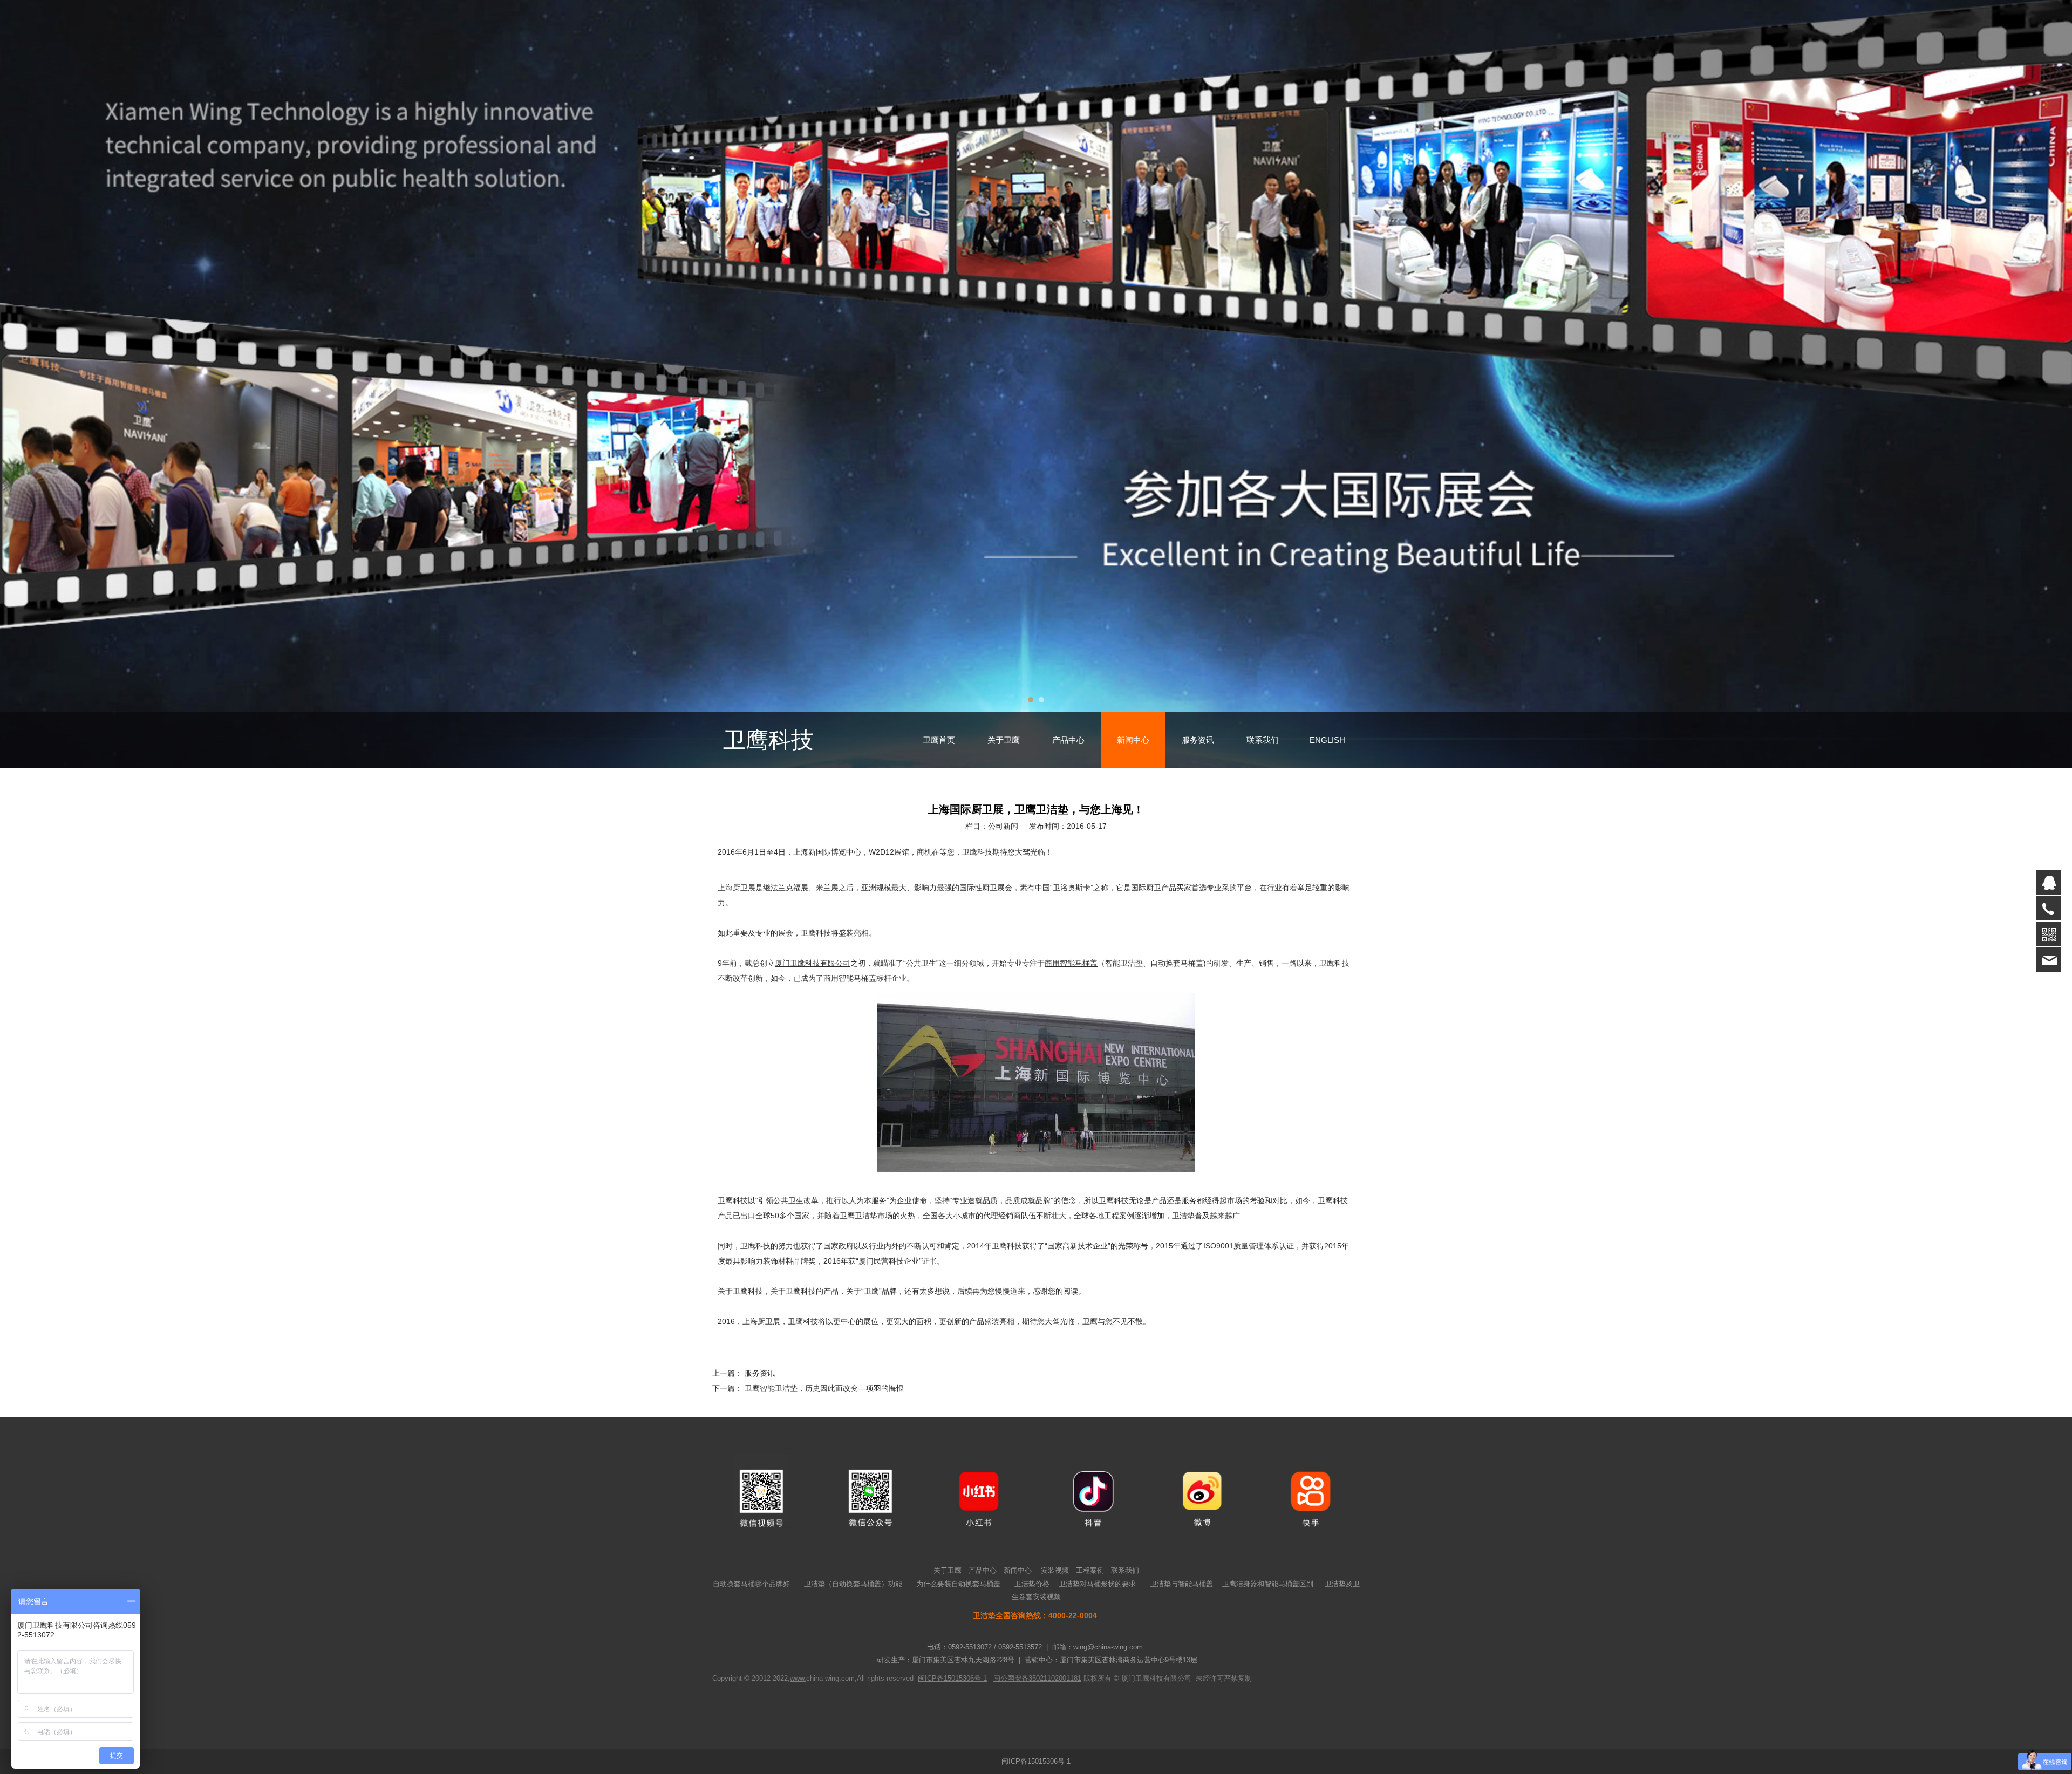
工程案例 (1090, 1570)
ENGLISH (1327, 740)
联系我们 (1263, 740)
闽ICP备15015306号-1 (1036, 1761)
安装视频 (1055, 1570)
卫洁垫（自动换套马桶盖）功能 (853, 1584)
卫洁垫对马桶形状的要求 (1097, 1584)
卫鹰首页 (939, 740)
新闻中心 (1133, 740)
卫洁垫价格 (1032, 1584)
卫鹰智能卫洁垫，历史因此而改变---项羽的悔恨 (824, 1388)
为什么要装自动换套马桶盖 (958, 1584)
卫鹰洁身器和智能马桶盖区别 (1268, 1584)
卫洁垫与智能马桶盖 (1181, 1584)
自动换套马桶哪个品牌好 (751, 1584)
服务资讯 (1198, 740)
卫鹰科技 (768, 740)
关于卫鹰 (1004, 740)
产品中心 (1068, 740)
